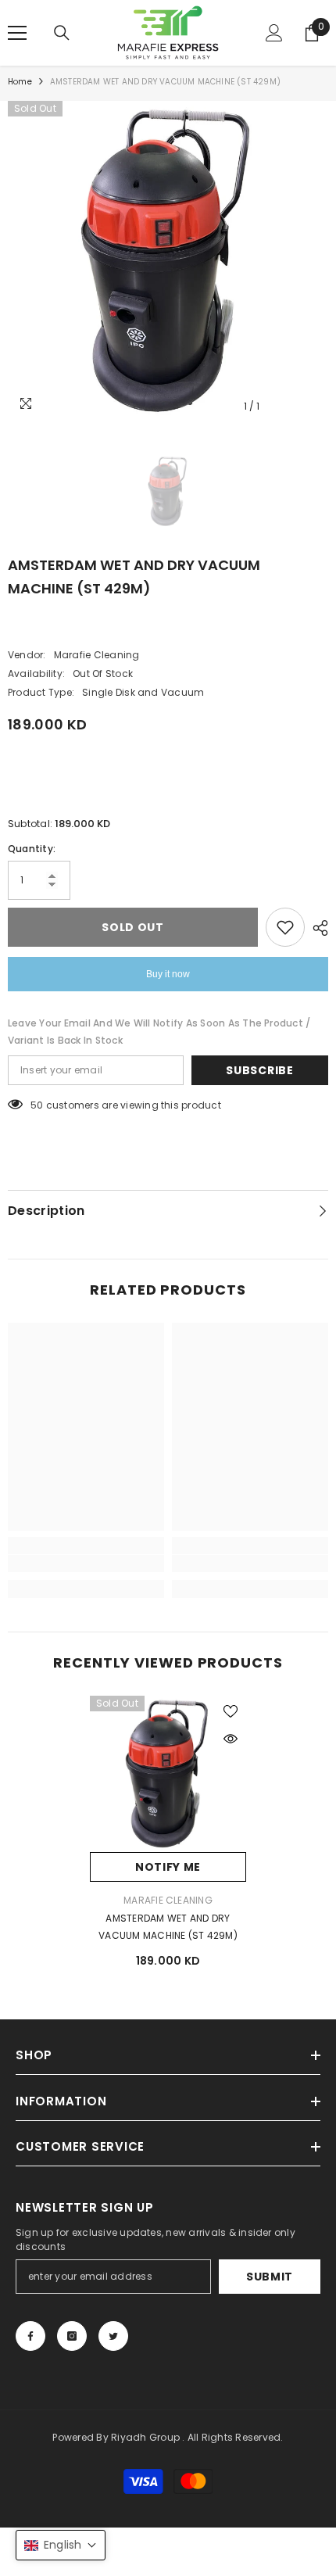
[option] (168, 261)
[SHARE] (316, 928)
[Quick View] (231, 1739)
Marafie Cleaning (97, 655)
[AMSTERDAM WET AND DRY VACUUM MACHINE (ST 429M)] (168, 1774)
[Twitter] (113, 2336)
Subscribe (259, 1070)
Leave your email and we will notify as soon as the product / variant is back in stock (159, 1032)
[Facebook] (30, 2336)
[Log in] (274, 33)
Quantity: (32, 849)
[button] (61, 2545)
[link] (86, 1564)
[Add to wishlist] (285, 927)
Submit (270, 2277)
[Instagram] (72, 2336)
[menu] (17, 33)
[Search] (62, 33)
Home (20, 82)
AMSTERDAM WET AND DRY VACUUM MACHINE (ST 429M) (168, 1927)
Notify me (168, 1867)
